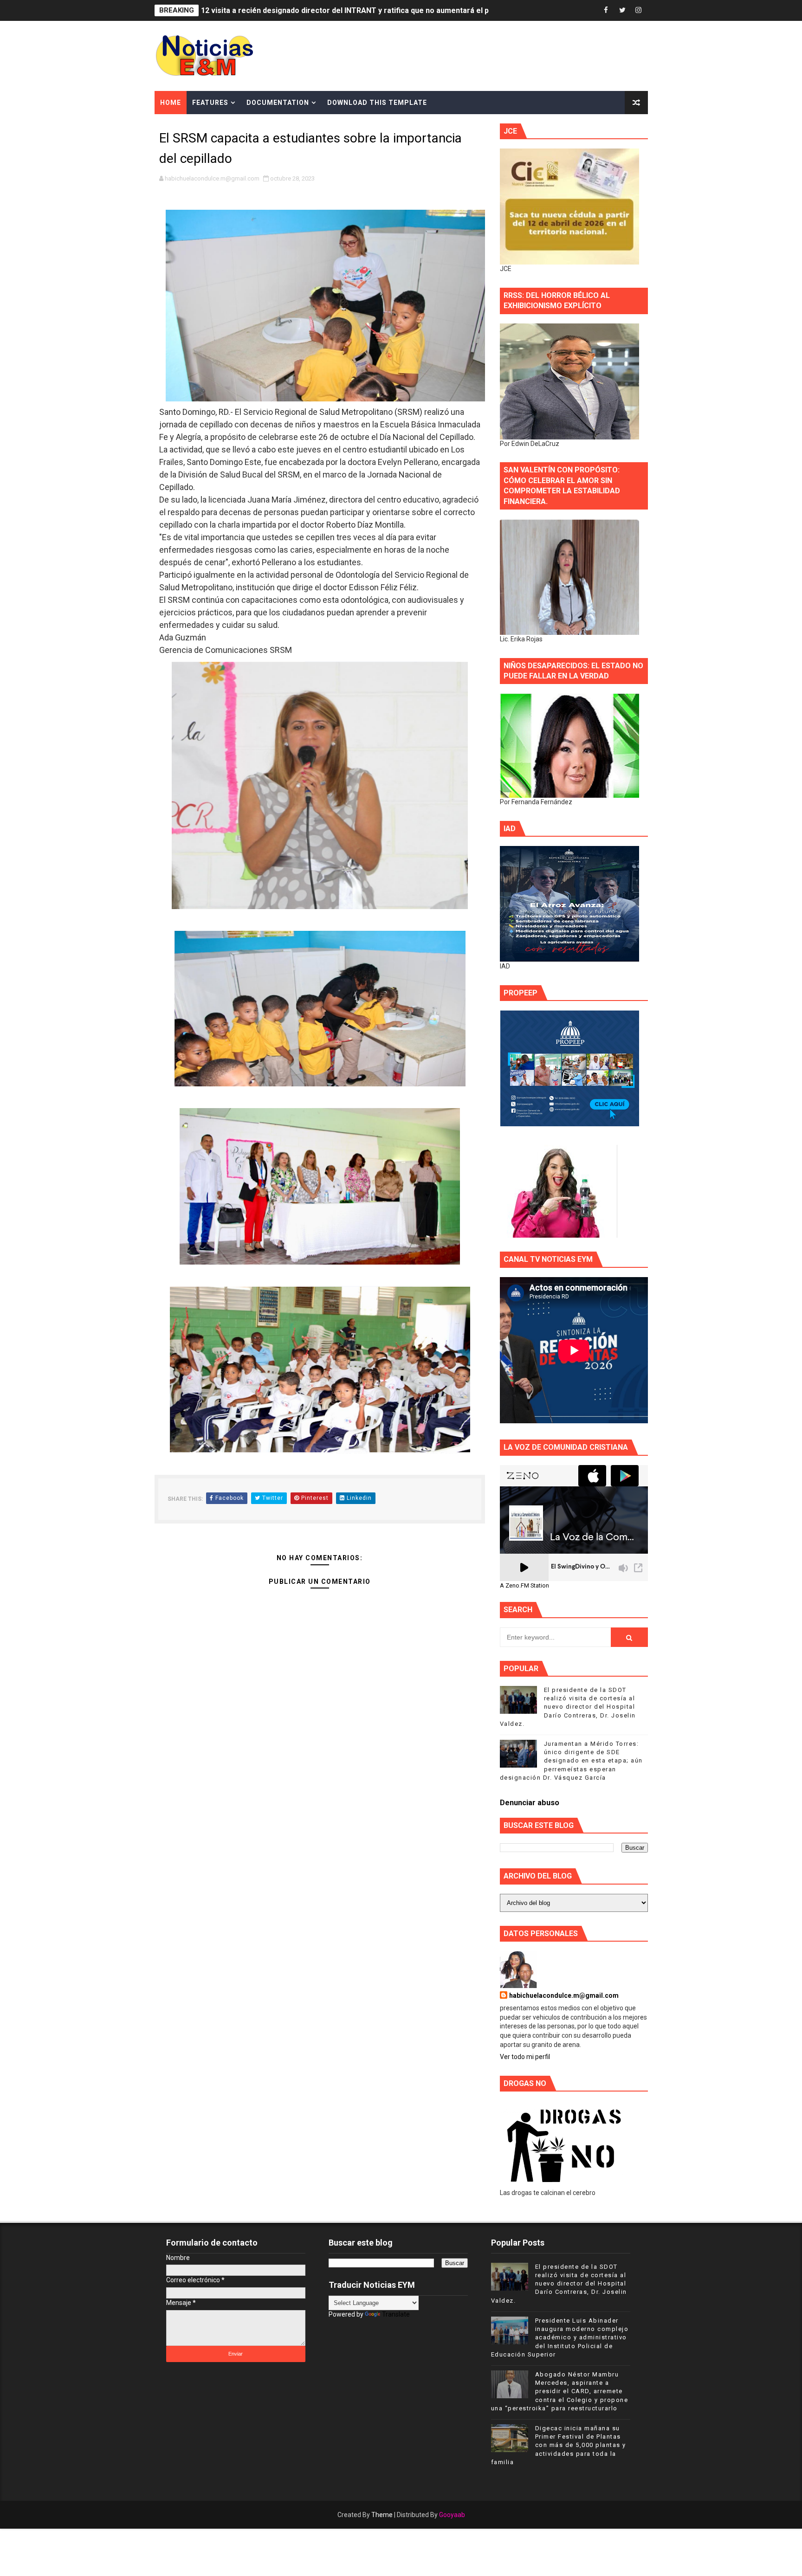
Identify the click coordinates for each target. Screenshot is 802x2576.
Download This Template (377, 103)
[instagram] (639, 10)
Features (210, 103)
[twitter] (622, 10)
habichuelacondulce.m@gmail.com (564, 1995)
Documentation (278, 103)
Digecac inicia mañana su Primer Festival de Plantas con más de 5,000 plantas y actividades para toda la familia (559, 2445)
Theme (382, 2515)
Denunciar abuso (530, 1803)
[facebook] (606, 10)
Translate (396, 2314)
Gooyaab (452, 2515)
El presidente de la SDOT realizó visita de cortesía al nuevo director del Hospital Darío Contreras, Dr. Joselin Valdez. (568, 1707)
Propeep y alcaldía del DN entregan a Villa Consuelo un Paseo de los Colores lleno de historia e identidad (385, 10)
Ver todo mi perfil (525, 2057)
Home (171, 103)
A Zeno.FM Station (524, 1586)
